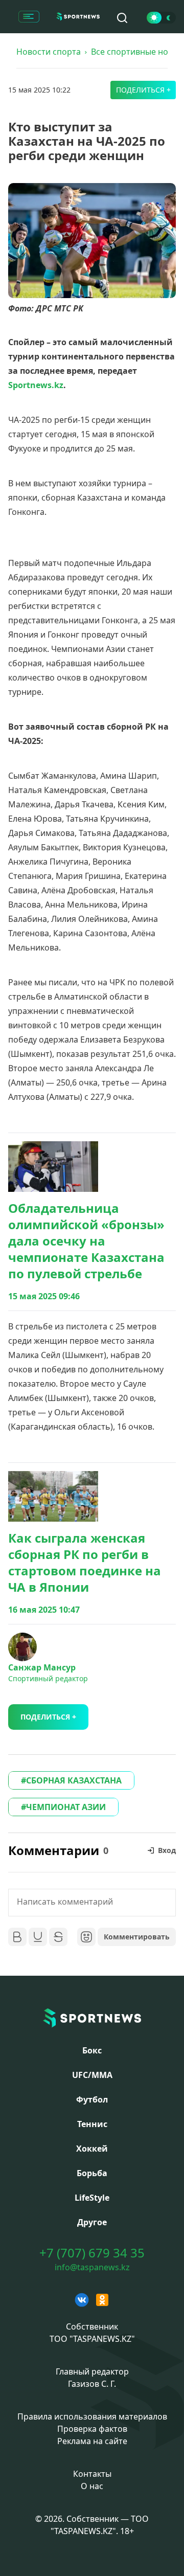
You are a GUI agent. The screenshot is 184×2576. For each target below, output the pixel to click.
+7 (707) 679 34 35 (92, 2253)
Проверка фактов (92, 2429)
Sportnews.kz (36, 385)
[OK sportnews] (102, 2300)
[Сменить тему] (161, 18)
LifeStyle (92, 2198)
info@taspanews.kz (92, 2267)
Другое (92, 2222)
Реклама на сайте (92, 2441)
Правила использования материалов (92, 2416)
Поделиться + (143, 90)
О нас (92, 2486)
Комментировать (137, 1937)
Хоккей (92, 2149)
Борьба (92, 2173)
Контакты (92, 2474)
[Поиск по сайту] (122, 18)
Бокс (92, 2050)
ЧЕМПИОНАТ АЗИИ (66, 1807)
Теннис (92, 2124)
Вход (167, 1850)
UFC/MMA (92, 2075)
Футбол (92, 2099)
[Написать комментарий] (92, 1903)
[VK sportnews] (82, 2300)
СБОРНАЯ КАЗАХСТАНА (74, 1780)
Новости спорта (49, 52)
